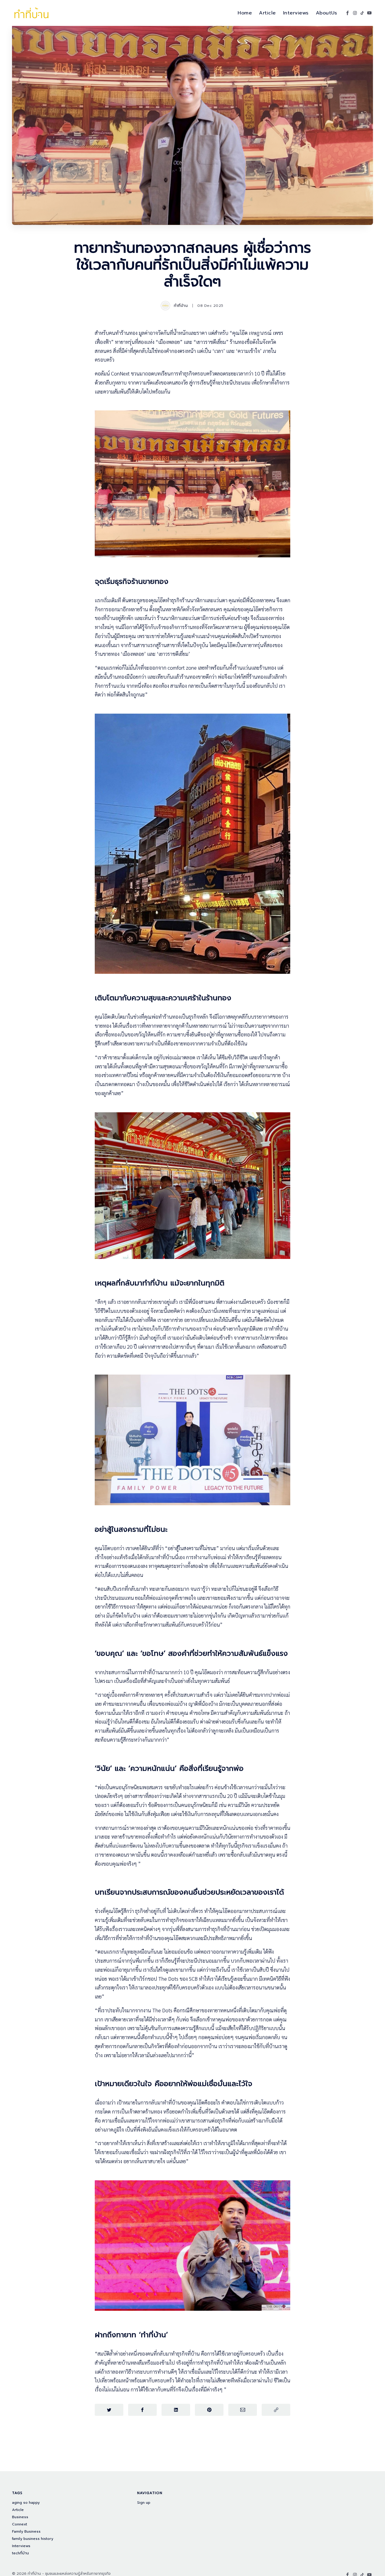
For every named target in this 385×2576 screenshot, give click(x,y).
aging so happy (26, 2503)
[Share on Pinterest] (209, 2410)
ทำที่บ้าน (181, 306)
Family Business (26, 2532)
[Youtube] (369, 13)
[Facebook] (348, 13)
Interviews (296, 13)
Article (267, 13)
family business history (33, 2539)
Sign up (144, 2503)
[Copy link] (276, 2410)
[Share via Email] (243, 2410)
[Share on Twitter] (109, 2410)
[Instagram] (355, 13)
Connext (20, 2524)
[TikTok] (362, 13)
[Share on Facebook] (142, 2410)
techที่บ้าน (20, 2553)
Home (245, 13)
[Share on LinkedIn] (176, 2410)
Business (20, 2517)
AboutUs (326, 13)
